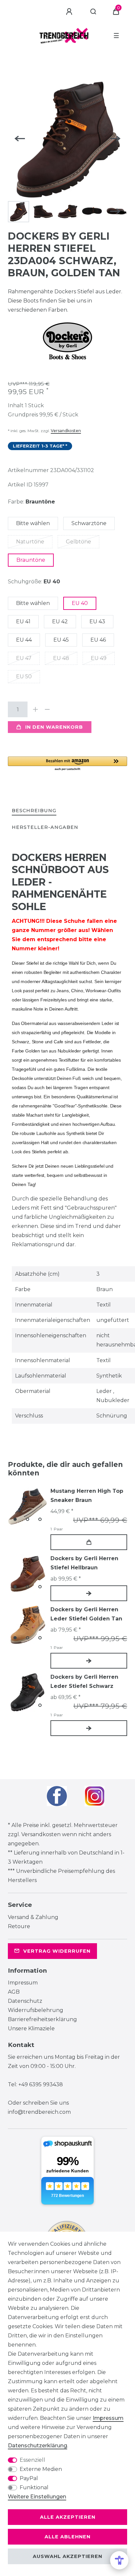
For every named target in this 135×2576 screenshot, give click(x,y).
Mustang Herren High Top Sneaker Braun (87, 1496)
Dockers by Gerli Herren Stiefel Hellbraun (84, 1563)
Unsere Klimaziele (31, 2028)
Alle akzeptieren (68, 2517)
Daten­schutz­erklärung (38, 2446)
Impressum (23, 1983)
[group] (28, 1506)
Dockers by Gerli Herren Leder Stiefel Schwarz (84, 1681)
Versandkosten (66, 431)
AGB (14, 1992)
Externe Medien (41, 2469)
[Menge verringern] (47, 709)
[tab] (34, 811)
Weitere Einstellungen (37, 2497)
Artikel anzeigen (89, 1593)
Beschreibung (34, 811)
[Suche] (94, 12)
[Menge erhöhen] (35, 709)
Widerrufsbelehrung (36, 2010)
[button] (67, 764)
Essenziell (32, 2460)
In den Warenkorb (54, 727)
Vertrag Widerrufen (57, 1951)
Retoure (19, 1926)
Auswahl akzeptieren (67, 2556)
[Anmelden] (70, 12)
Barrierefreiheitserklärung (42, 2019)
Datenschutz (25, 2001)
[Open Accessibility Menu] (119, 2560)
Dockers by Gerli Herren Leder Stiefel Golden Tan (86, 1614)
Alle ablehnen (67, 2537)
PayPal (29, 2478)
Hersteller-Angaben (45, 827)
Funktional (34, 2487)
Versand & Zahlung (33, 1917)
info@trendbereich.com (39, 2112)
